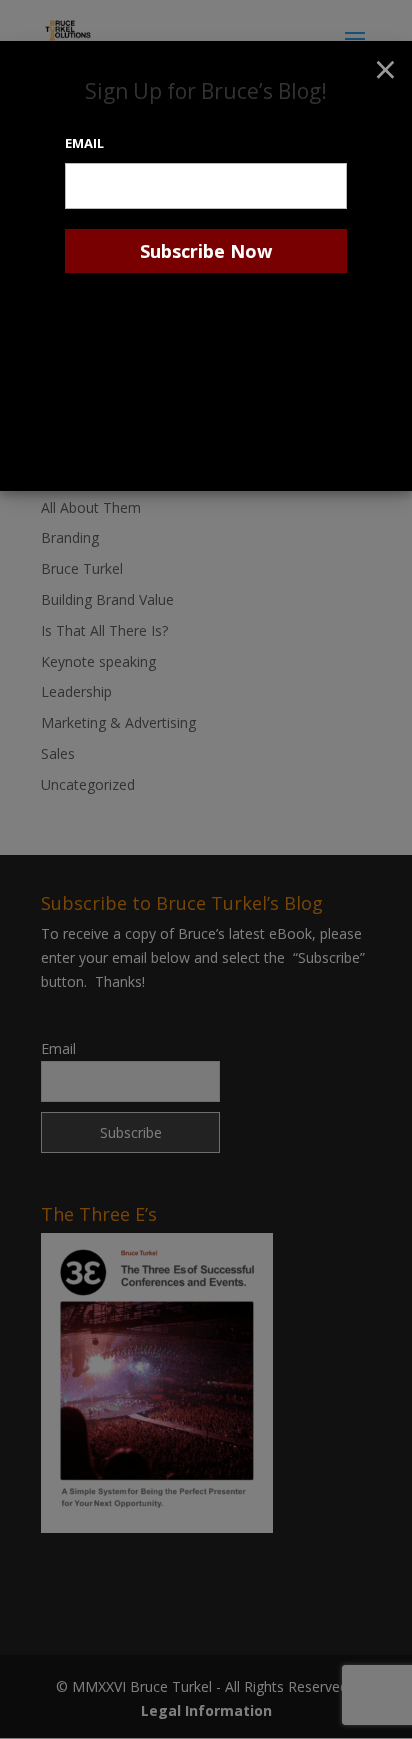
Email (84, 143)
